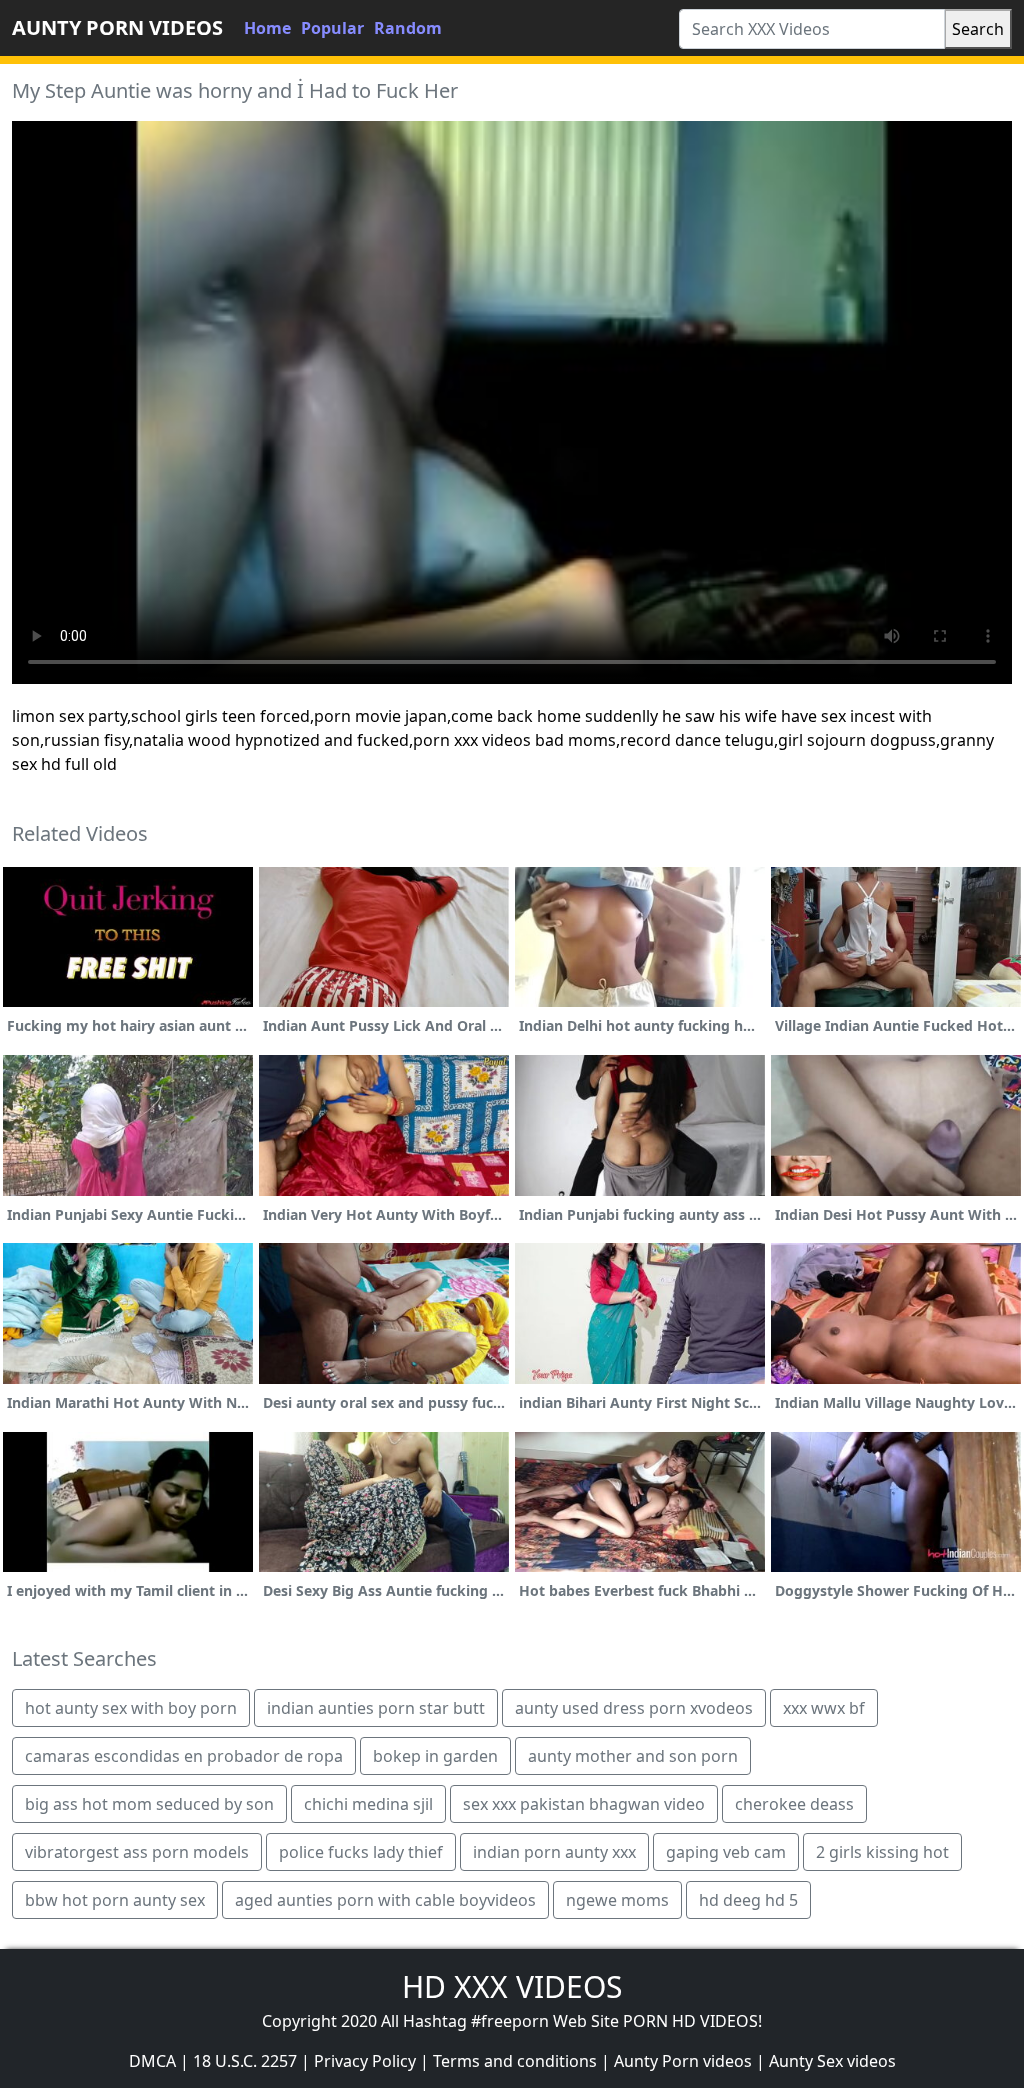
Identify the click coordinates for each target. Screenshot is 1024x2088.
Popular (332, 28)
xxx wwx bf (824, 1708)
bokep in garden (435, 1756)
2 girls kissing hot (882, 1852)
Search (978, 29)
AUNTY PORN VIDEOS (117, 27)
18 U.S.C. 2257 (245, 2061)
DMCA (152, 2061)
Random (408, 28)
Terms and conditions (515, 2061)
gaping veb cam (726, 1852)
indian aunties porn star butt (376, 1708)
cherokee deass (794, 1804)
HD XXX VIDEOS (512, 1986)
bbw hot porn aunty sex (115, 1900)
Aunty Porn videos (683, 2061)
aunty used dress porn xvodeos (634, 1708)
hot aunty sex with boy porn (131, 1708)
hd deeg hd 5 (748, 1900)
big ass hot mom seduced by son (149, 1804)
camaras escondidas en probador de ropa (184, 1756)
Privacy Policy (365, 2061)
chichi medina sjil (368, 1804)
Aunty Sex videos (832, 2061)
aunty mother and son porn (633, 1756)
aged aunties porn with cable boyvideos (385, 1900)
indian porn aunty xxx (554, 1852)
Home (267, 28)
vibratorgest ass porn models (137, 1852)
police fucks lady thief (361, 1852)
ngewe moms (617, 1900)
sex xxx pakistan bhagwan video (584, 1804)
